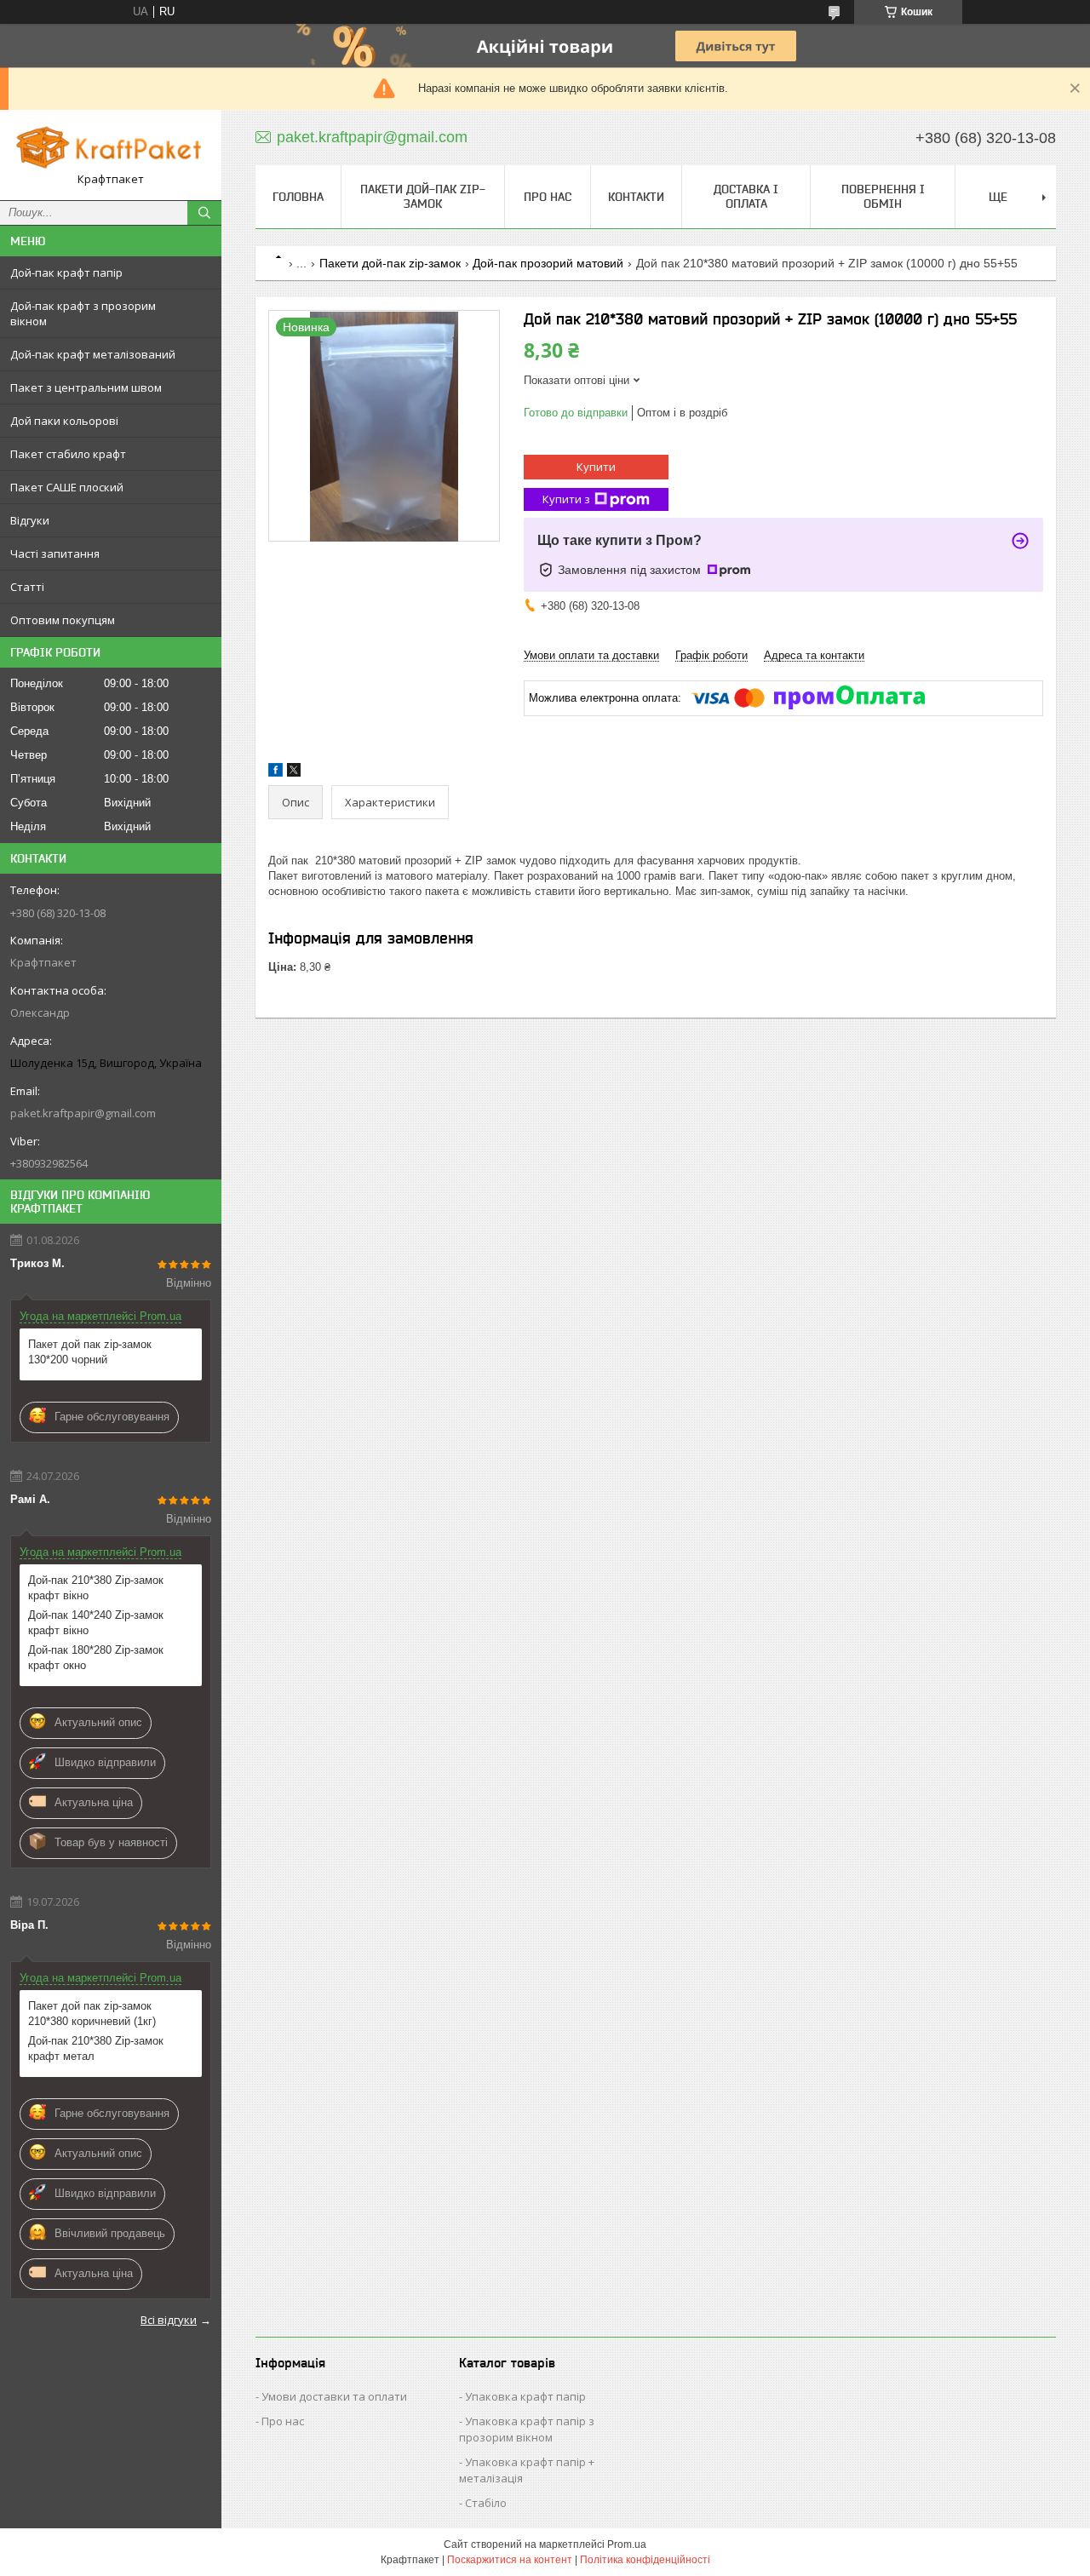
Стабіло (486, 2503)
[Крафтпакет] (111, 147)
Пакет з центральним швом (86, 387)
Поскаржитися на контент (510, 2560)
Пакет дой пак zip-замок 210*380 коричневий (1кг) (92, 2014)
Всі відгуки (169, 2320)
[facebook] (275, 773)
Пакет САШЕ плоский (67, 487)
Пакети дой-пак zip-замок (423, 196)
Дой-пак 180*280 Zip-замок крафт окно (96, 1658)
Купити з (566, 499)
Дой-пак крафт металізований (93, 354)
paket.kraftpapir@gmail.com (83, 1113)
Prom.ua (627, 2544)
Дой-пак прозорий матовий (548, 263)
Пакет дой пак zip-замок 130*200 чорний (90, 1352)
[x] (294, 773)
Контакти (636, 197)
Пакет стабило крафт (68, 454)
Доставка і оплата (746, 196)
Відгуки (30, 520)
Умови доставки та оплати (334, 2396)
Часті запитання (55, 554)
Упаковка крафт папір (525, 2396)
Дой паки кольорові (64, 421)
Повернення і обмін (883, 196)
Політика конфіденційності (645, 2560)
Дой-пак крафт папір (66, 273)
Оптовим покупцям (63, 620)
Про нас (548, 197)
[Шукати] (204, 213)
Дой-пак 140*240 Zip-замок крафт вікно (96, 1623)
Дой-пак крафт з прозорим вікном (83, 313)
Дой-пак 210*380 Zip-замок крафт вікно (96, 1588)
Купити (596, 467)
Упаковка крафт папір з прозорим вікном (527, 2429)
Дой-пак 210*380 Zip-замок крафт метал (96, 2048)
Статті (27, 587)
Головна (298, 197)
